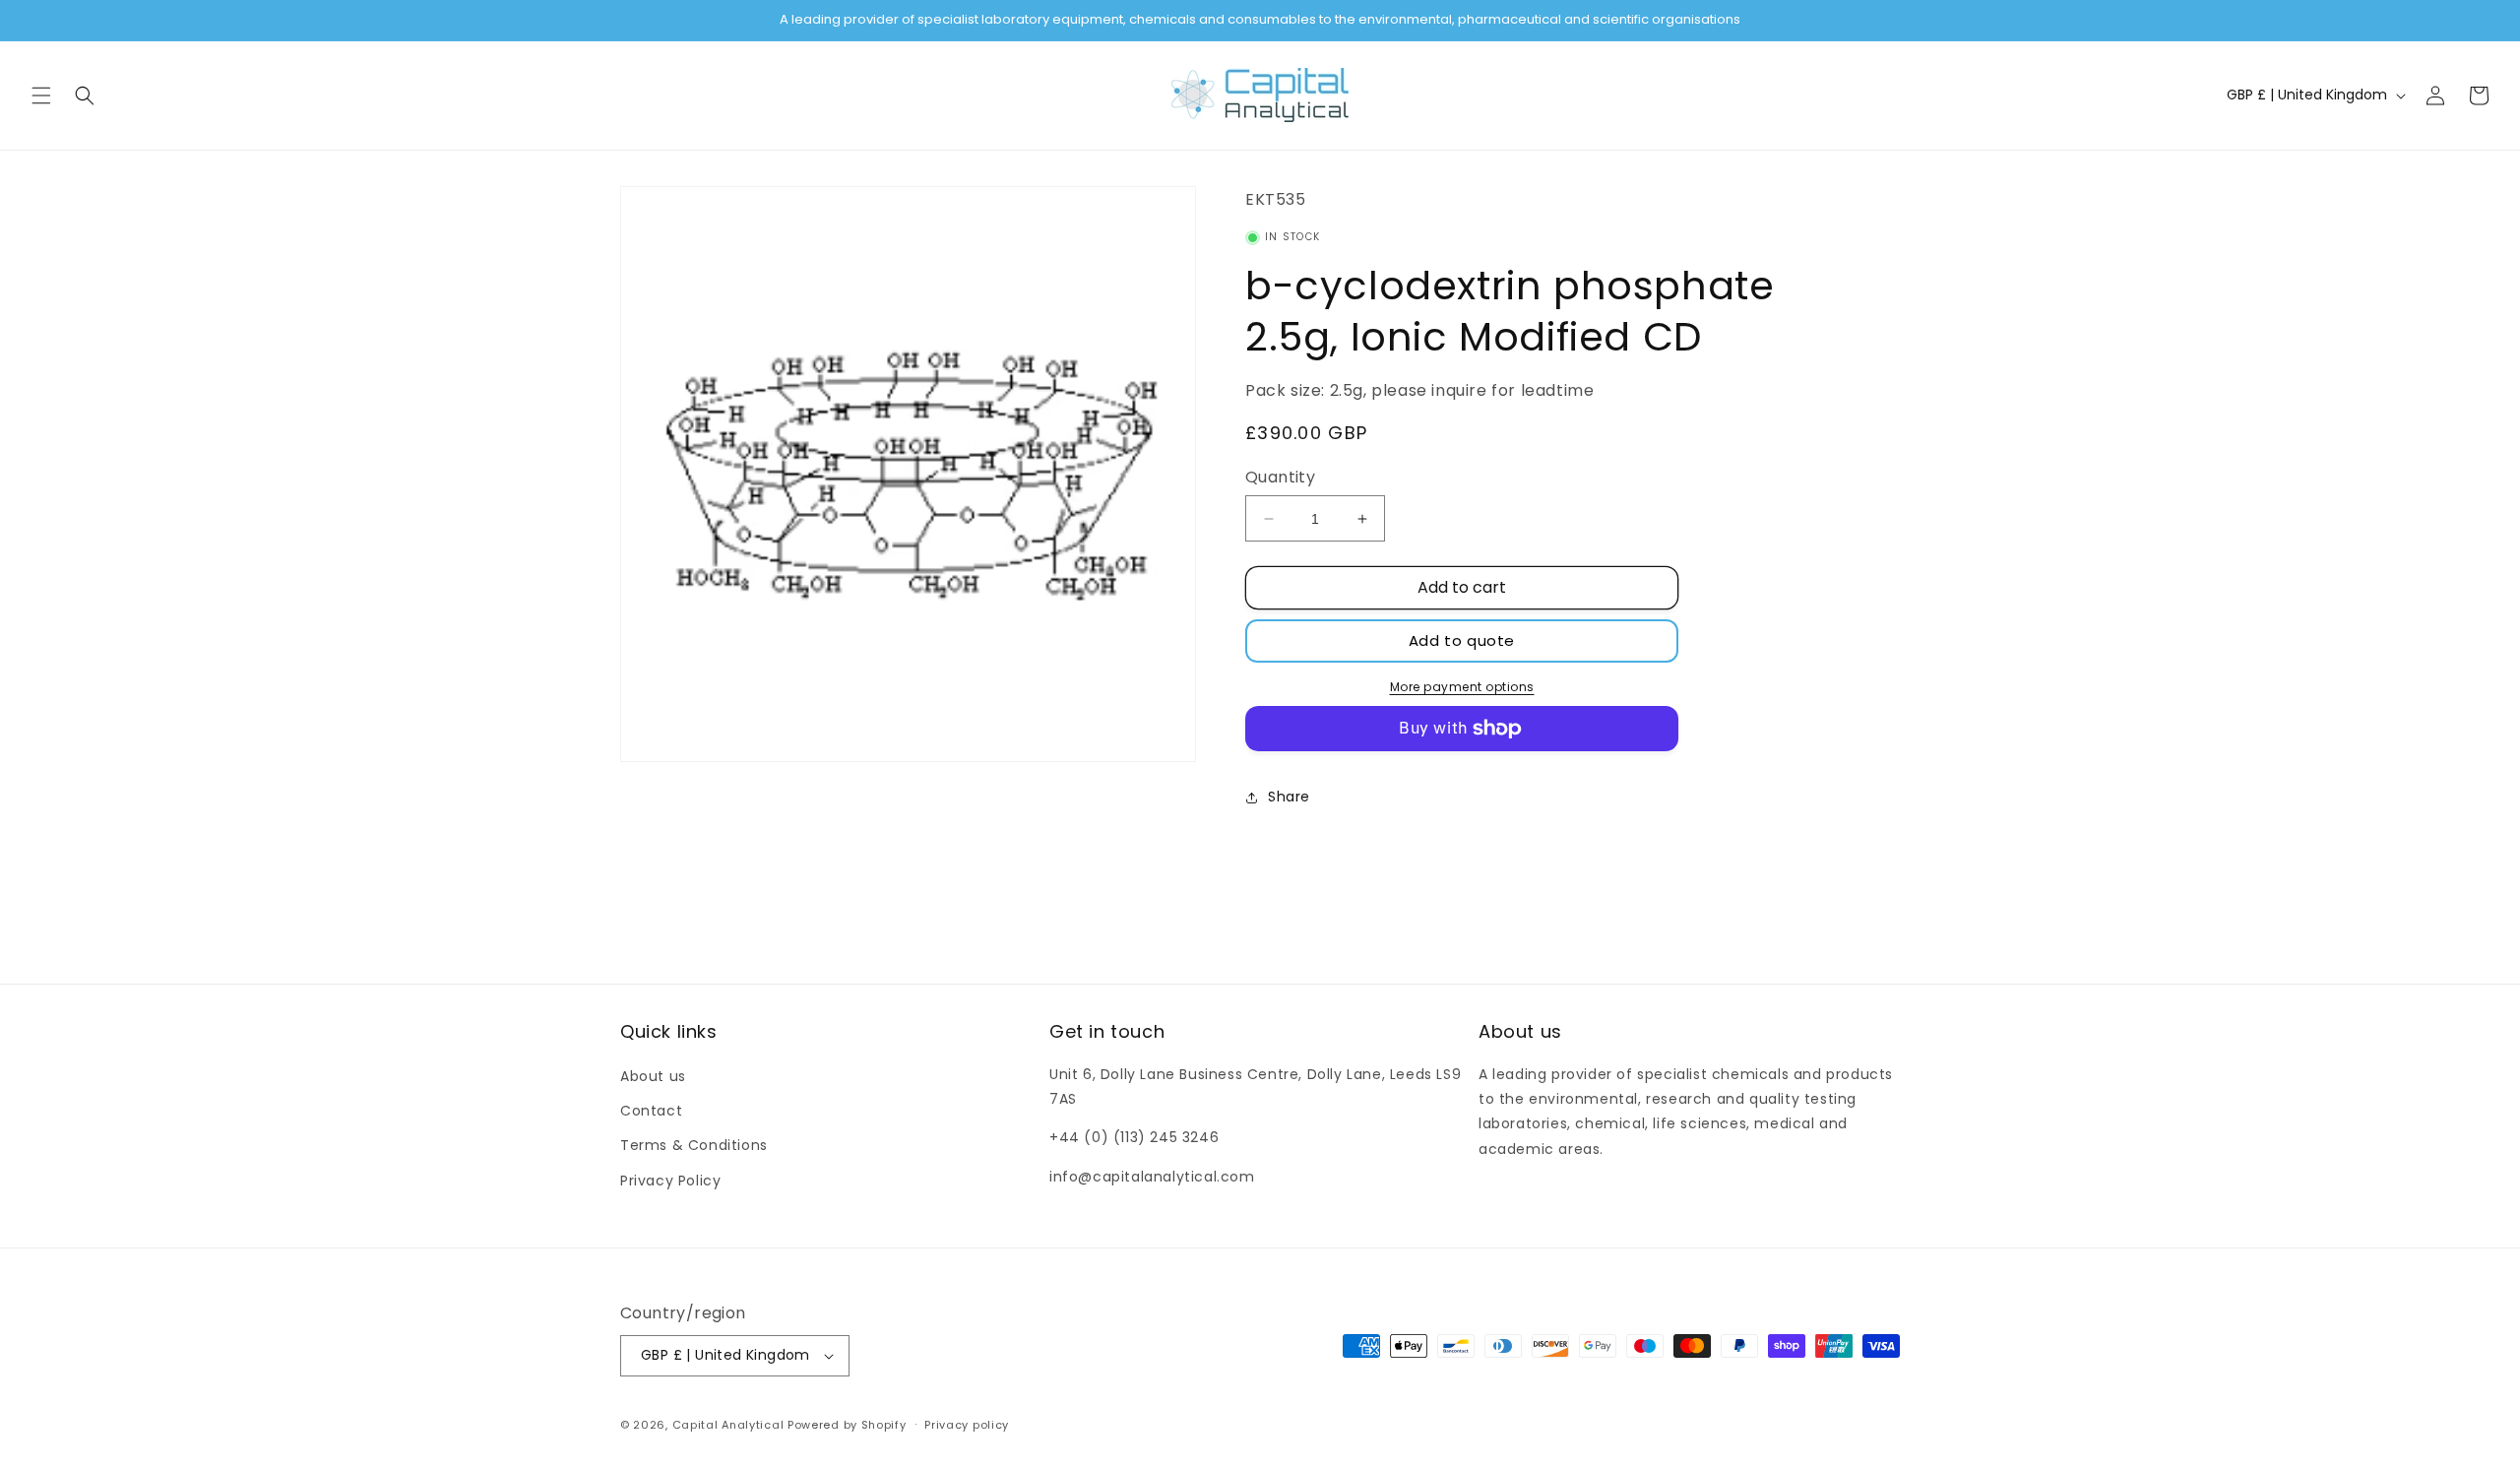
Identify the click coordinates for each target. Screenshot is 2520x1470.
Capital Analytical (728, 1425)
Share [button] (1289, 797)
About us (653, 1076)
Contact (651, 1111)
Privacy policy (967, 1425)
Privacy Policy (670, 1181)
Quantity (1280, 477)
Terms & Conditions (694, 1145)
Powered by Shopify (847, 1425)
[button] (41, 96)
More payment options (1462, 687)
